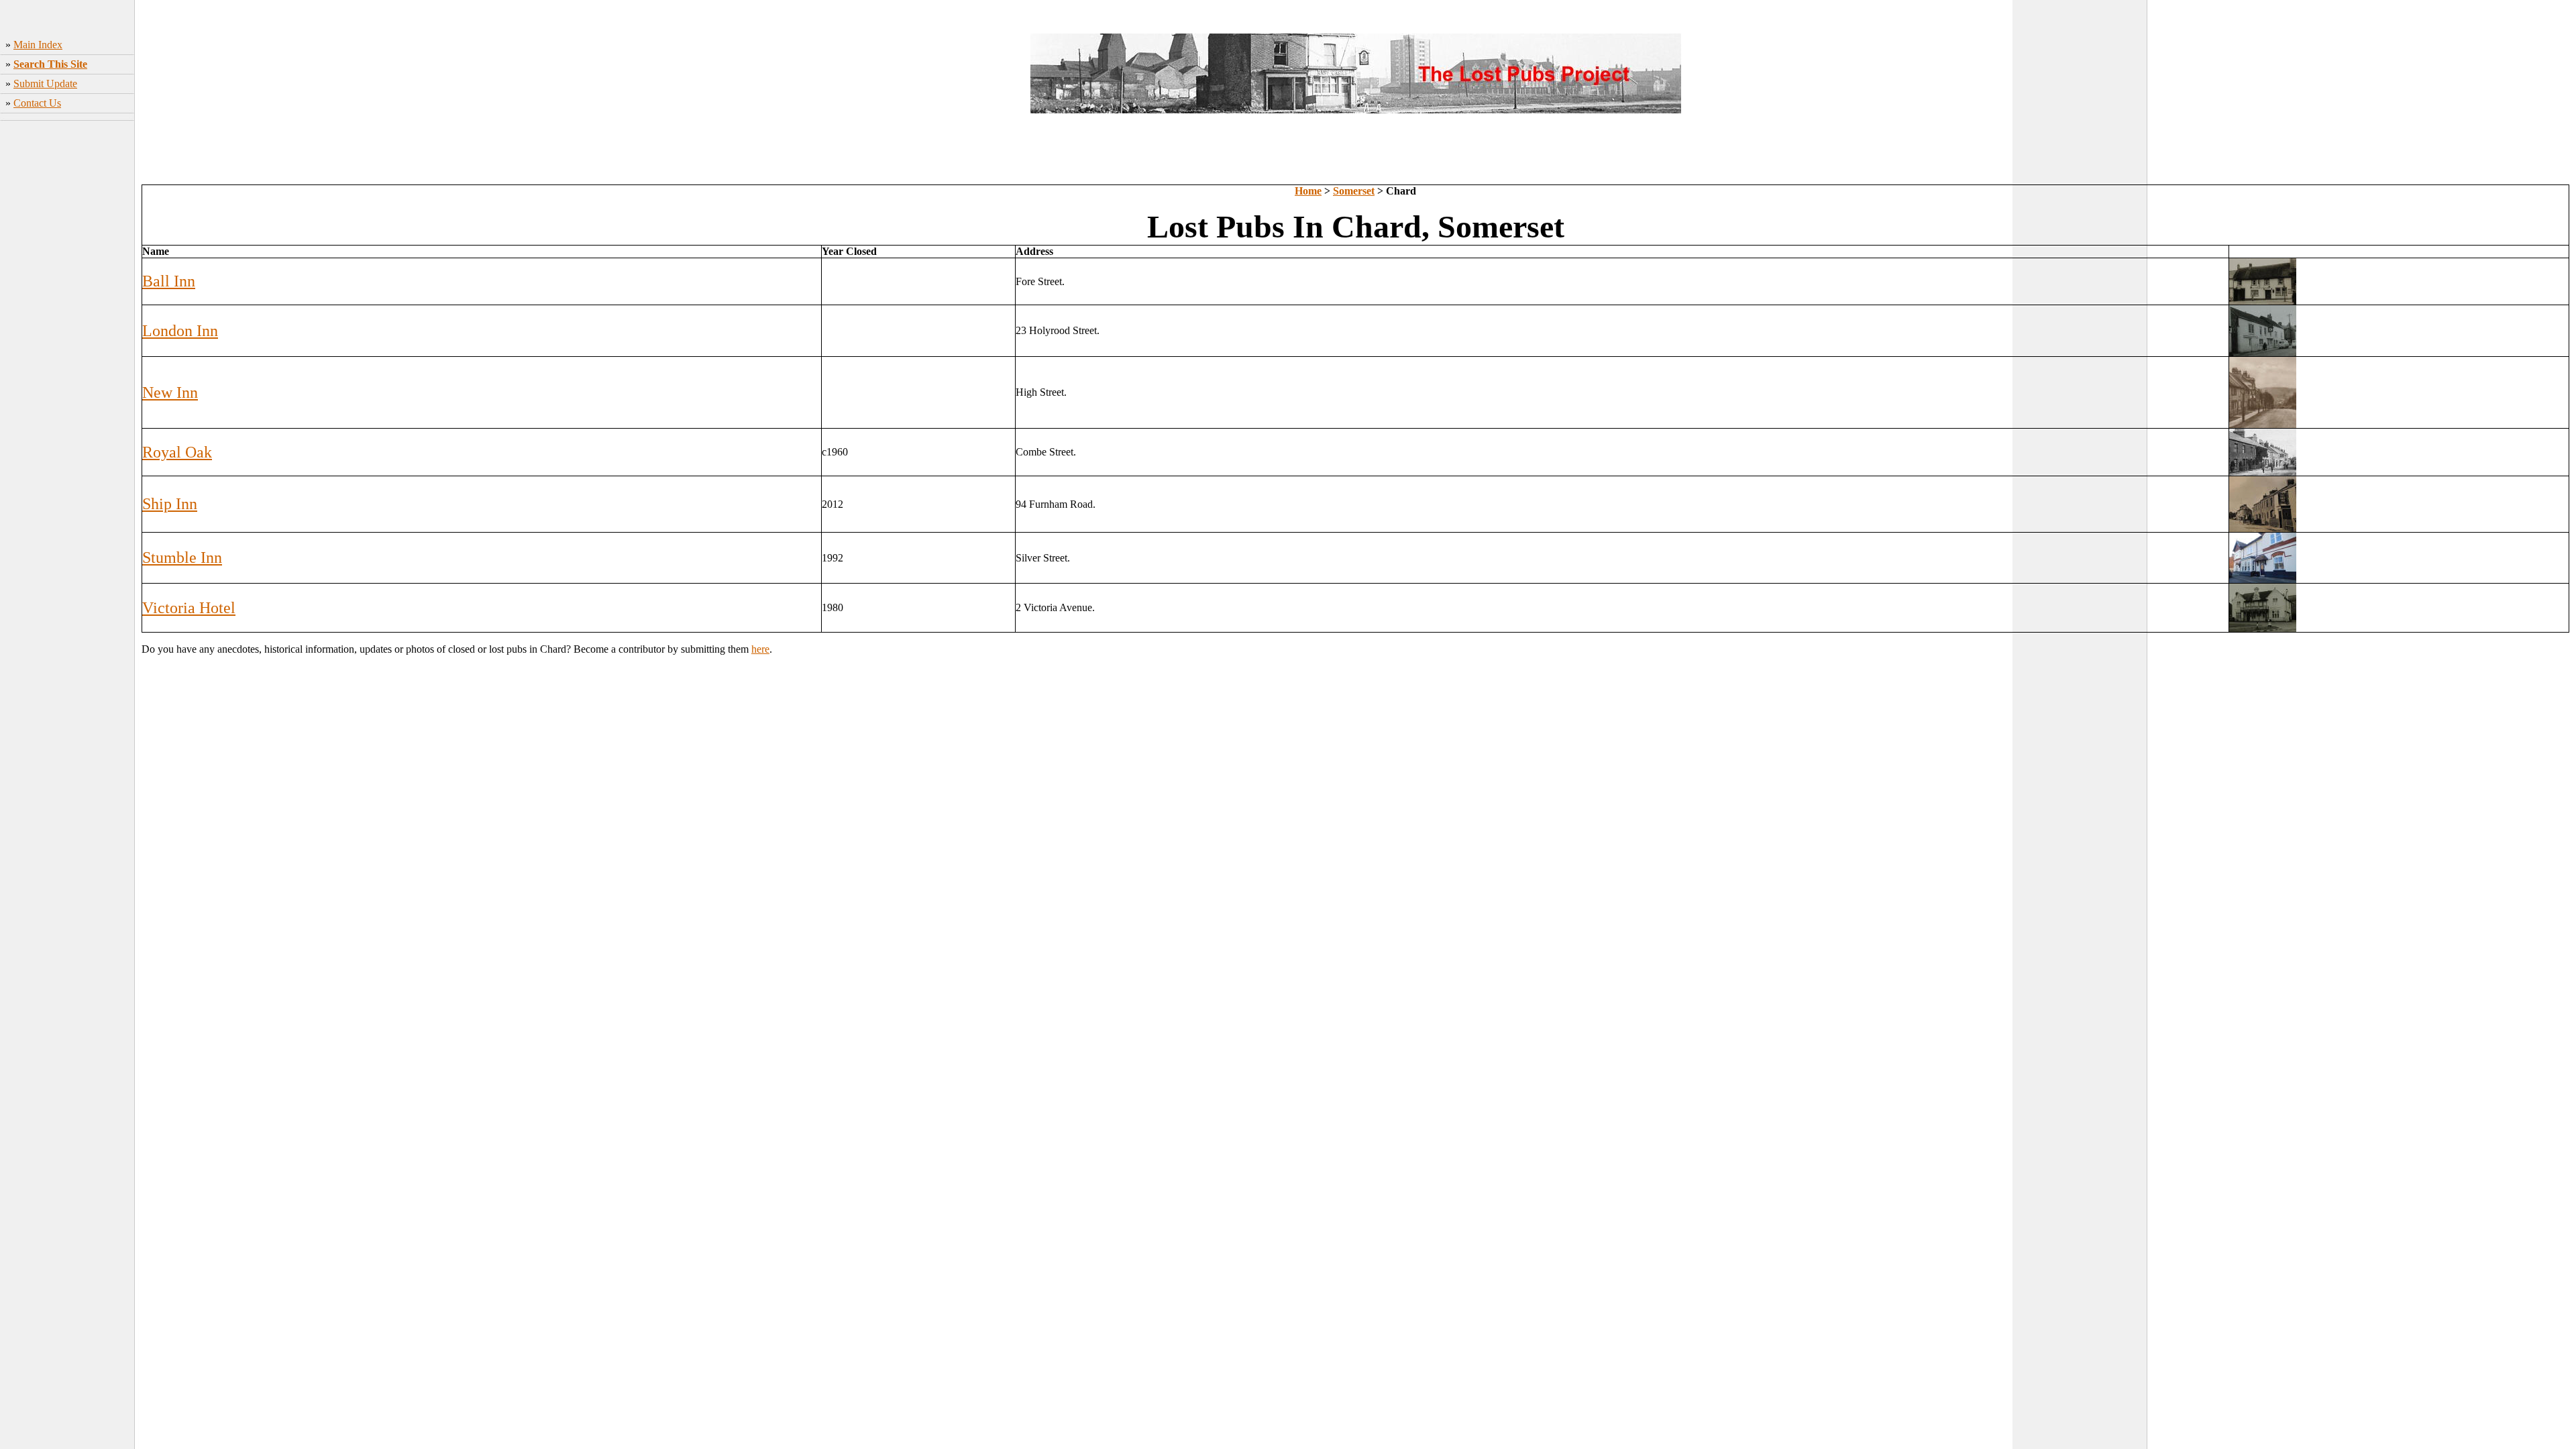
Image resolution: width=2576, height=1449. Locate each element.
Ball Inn (169, 281)
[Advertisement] (67, 336)
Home (1308, 191)
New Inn (170, 392)
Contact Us (37, 103)
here (760, 649)
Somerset (1354, 191)
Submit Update (45, 84)
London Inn (180, 331)
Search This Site (50, 64)
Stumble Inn (182, 557)
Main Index (38, 45)
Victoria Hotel (189, 608)
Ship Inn (170, 504)
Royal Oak (177, 452)
